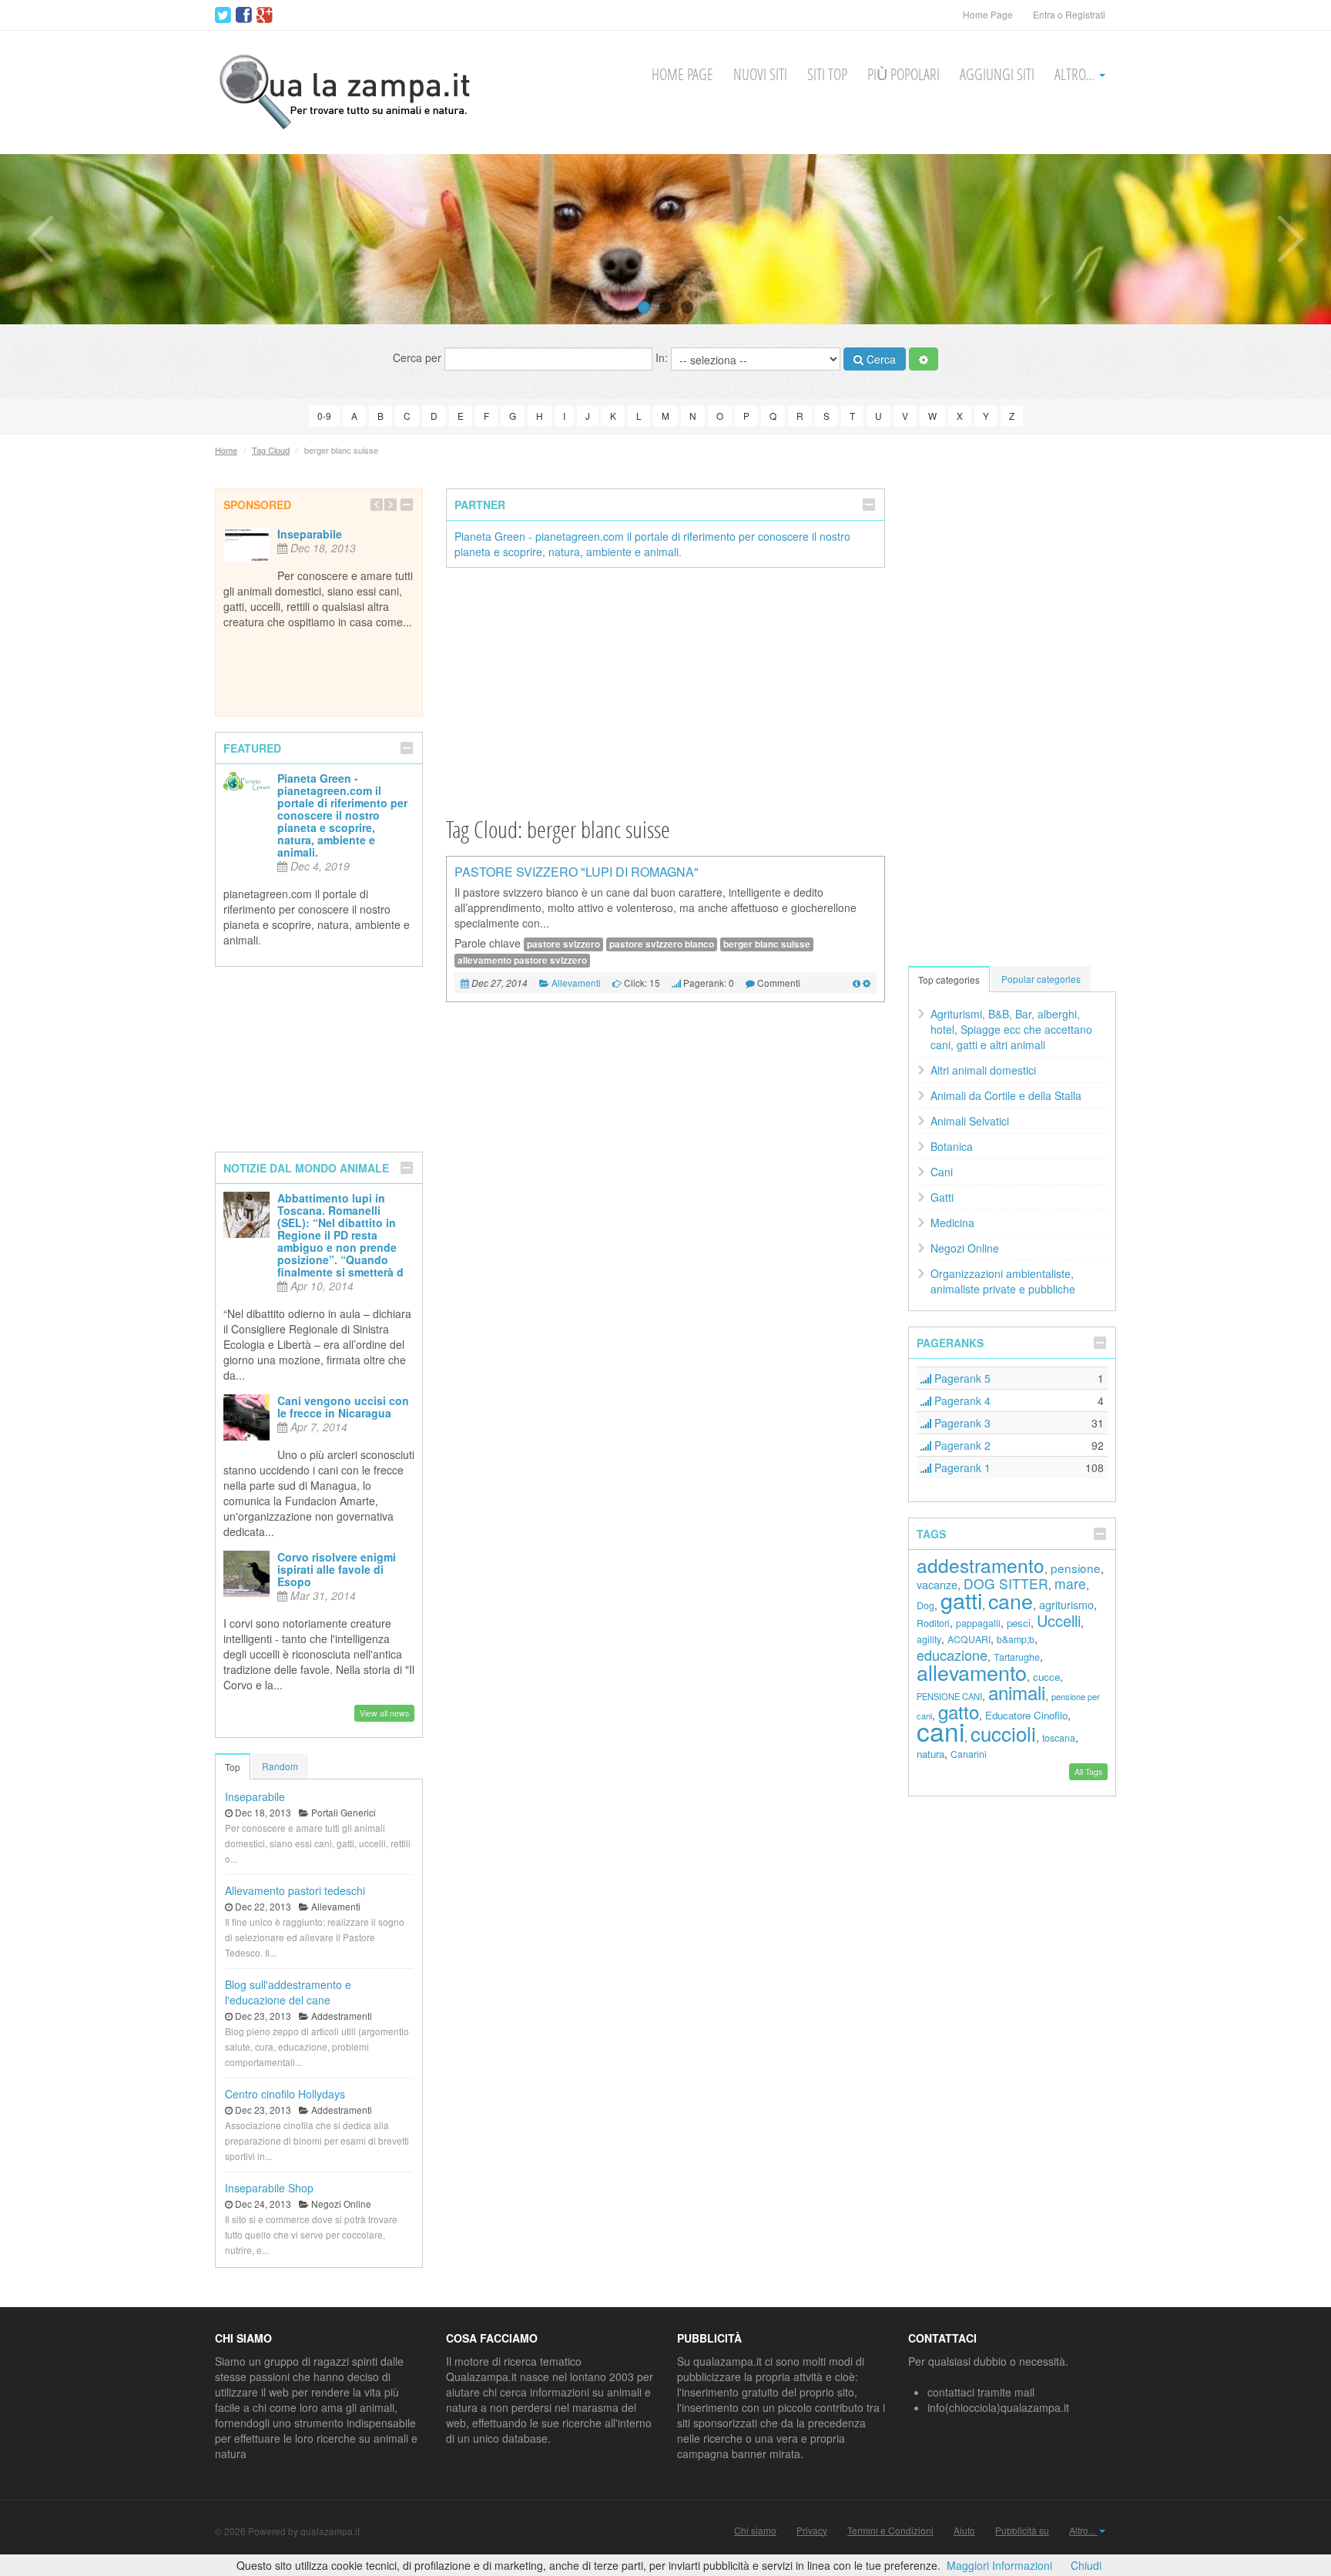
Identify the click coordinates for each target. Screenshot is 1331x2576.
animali (1017, 1692)
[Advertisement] (665, 691)
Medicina (952, 1223)
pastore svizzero (563, 944)
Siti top (827, 74)
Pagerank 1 (961, 1467)
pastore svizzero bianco (662, 944)
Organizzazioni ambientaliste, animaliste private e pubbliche (1003, 1281)
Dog (925, 1605)
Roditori (933, 1623)
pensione (1076, 1568)
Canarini (969, 1754)
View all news (384, 1713)
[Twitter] (223, 15)
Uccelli (1059, 1620)
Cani (942, 1172)
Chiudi (1086, 2565)
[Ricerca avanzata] (924, 359)
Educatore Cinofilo (1026, 1715)
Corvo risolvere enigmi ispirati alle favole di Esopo (337, 1569)
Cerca (880, 359)
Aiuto (964, 2531)
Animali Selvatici (970, 1121)
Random (280, 1766)
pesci (1019, 1623)
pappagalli (978, 1623)
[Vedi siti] (857, 983)
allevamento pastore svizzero (522, 960)
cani (940, 1731)
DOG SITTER (1006, 1583)
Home (226, 450)
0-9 (324, 416)
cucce (1046, 1677)
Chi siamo (755, 2531)
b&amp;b (1016, 1639)
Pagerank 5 (961, 1378)
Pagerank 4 (961, 1400)
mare (1070, 1583)
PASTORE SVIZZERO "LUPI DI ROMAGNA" (577, 872)
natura (930, 1754)
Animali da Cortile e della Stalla (1006, 1095)
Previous (40, 239)
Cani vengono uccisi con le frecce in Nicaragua (343, 1407)
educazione (952, 1655)
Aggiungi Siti (997, 74)
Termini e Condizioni (890, 2531)
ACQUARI (969, 1639)
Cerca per (419, 357)
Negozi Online (965, 1248)
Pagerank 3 (961, 1423)
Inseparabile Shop (269, 2188)
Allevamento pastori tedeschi (295, 1890)
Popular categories (1041, 979)
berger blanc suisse (767, 944)
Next (1291, 239)
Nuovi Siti (760, 74)
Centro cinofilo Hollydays (285, 2094)
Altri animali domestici (983, 1070)
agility (929, 1639)
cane (1011, 1600)
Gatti (942, 1197)
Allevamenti (576, 983)
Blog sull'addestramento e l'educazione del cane (288, 1992)
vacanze (937, 1584)
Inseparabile (310, 534)
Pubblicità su (1022, 2531)
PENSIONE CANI (949, 1696)
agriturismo (1066, 1604)
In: (663, 357)
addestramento (981, 1565)
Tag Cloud (271, 450)
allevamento (972, 1672)
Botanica (952, 1146)
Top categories (949, 979)
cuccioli (1003, 1733)
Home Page (988, 14)
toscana (1059, 1738)
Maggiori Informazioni (999, 2565)
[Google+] (265, 15)
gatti (961, 1600)
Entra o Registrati (1069, 14)
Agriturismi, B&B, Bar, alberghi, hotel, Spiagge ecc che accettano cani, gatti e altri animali (1011, 1029)
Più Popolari (904, 74)
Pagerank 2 (961, 1445)
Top (233, 1767)
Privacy (812, 2531)
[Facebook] (244, 15)
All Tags (1088, 1771)
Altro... (1076, 74)
